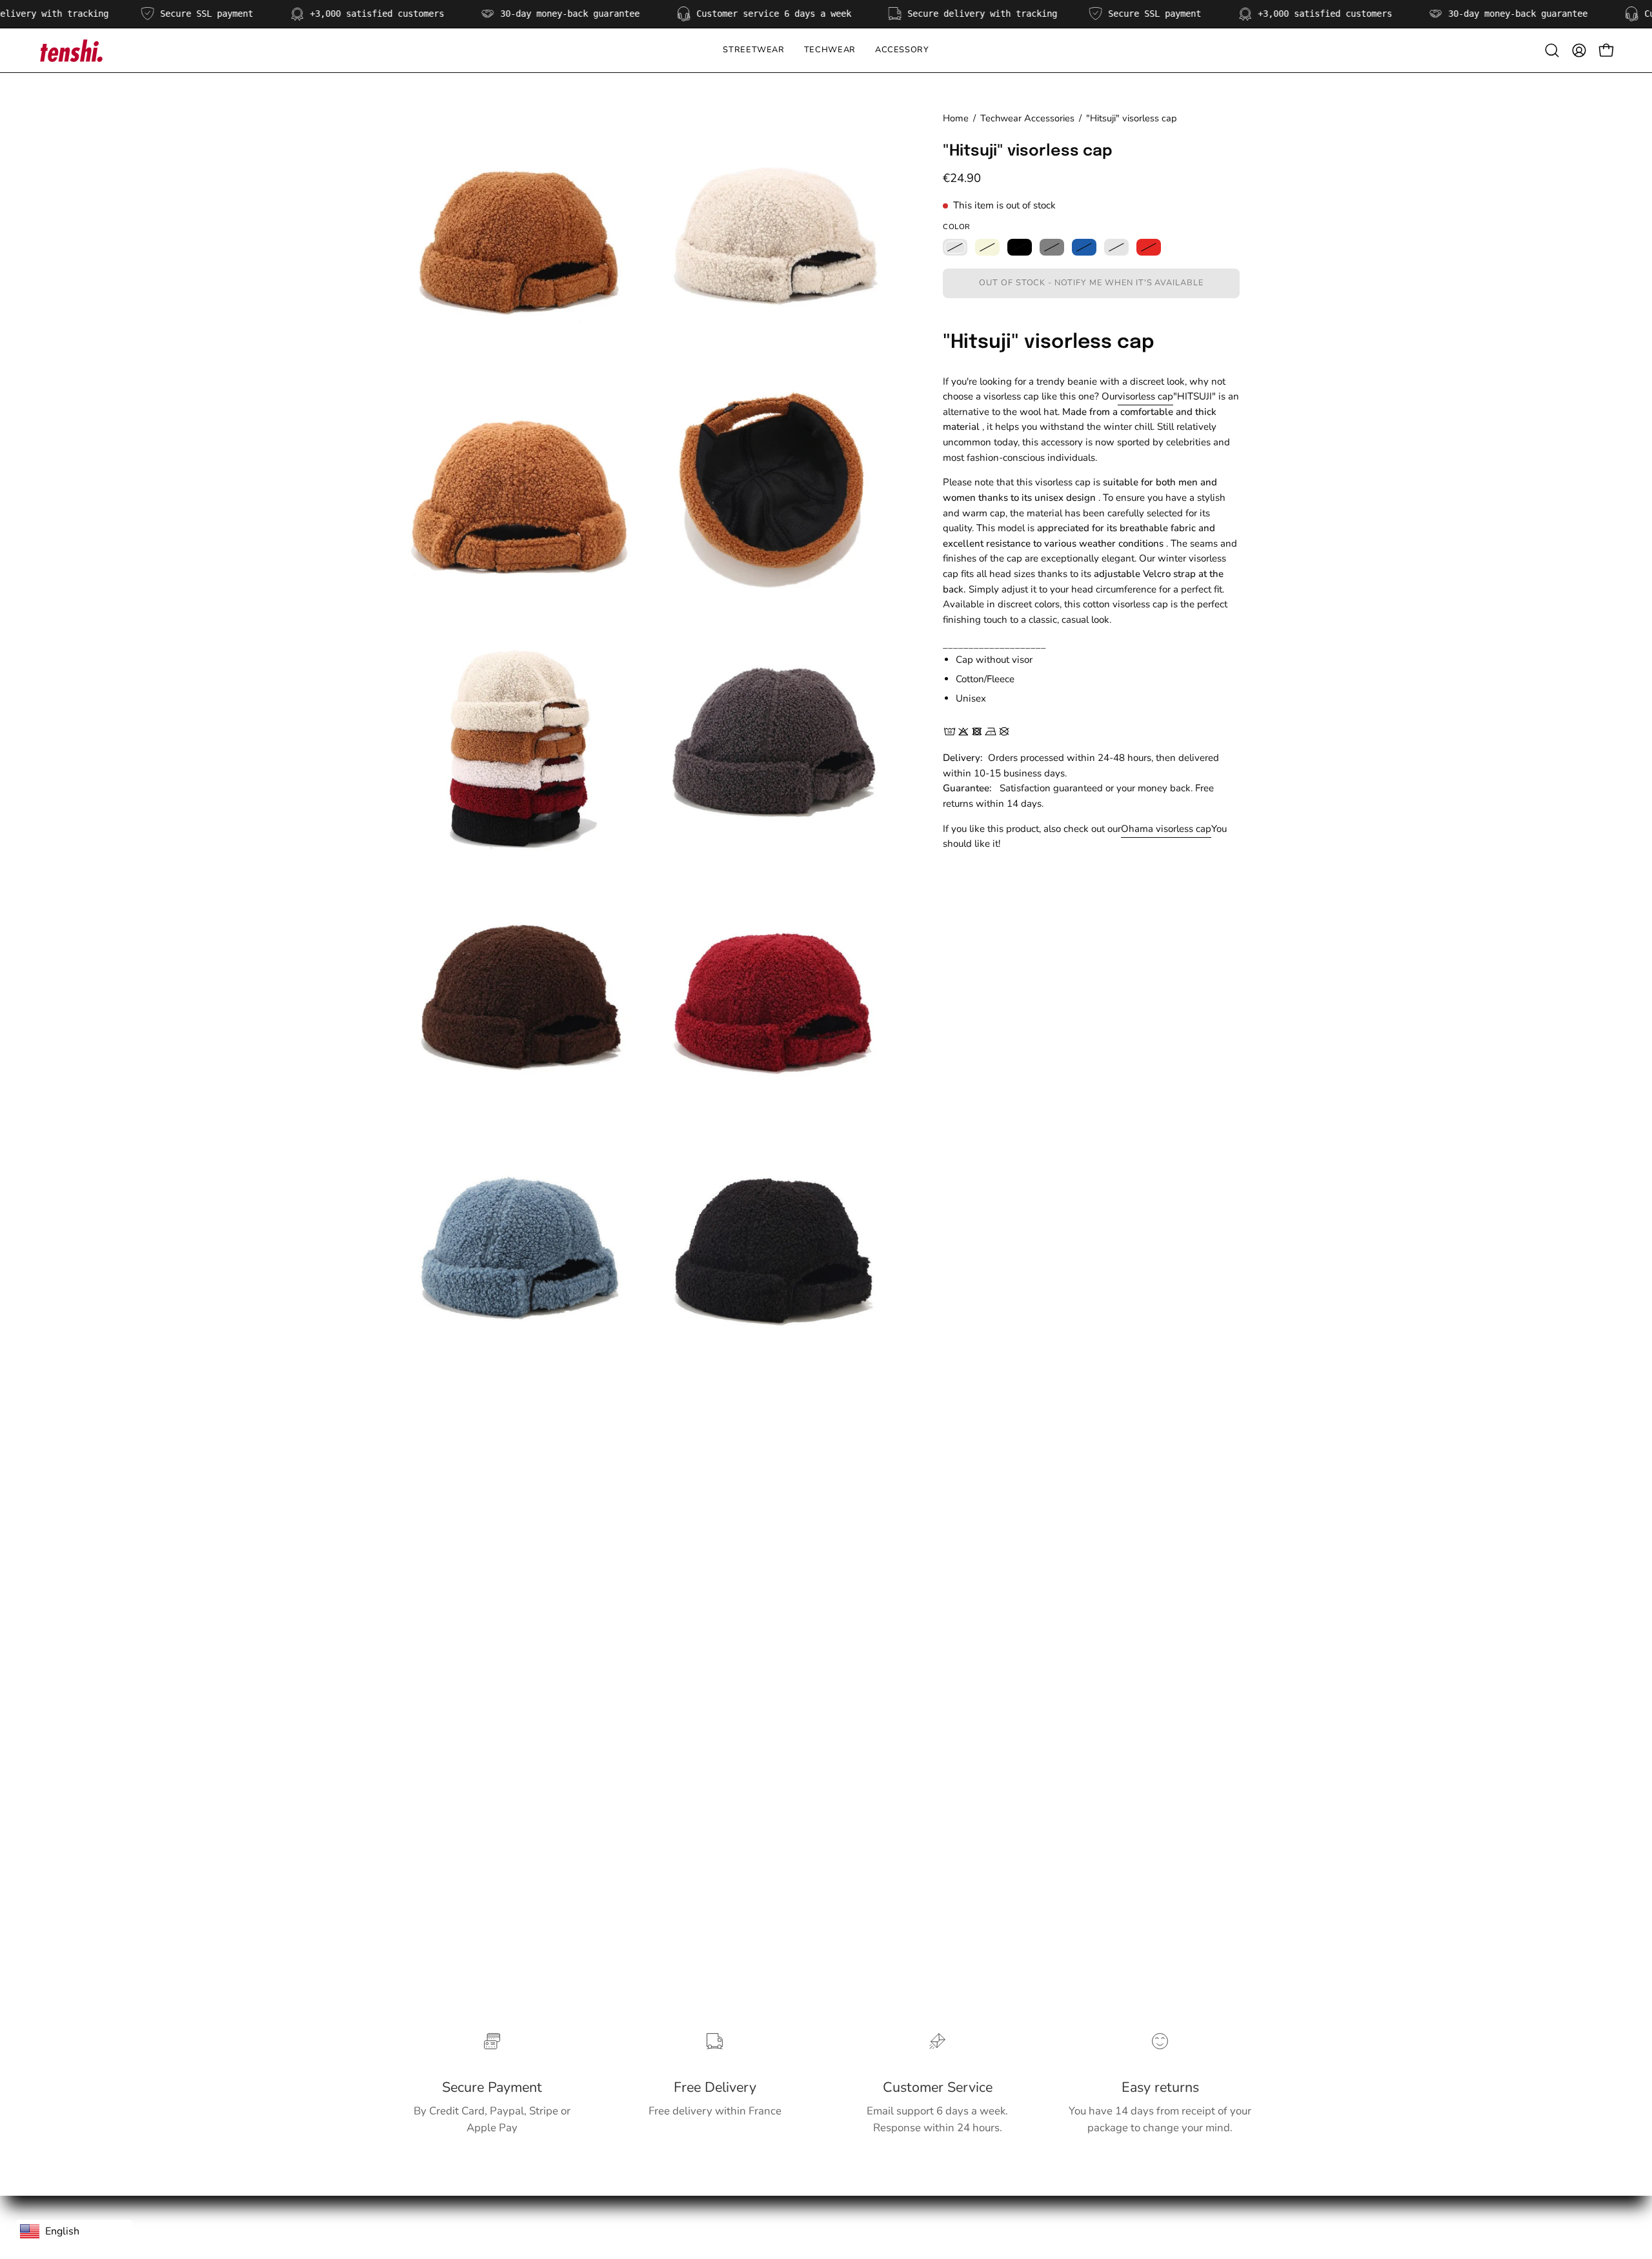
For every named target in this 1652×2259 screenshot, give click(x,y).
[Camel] (955, 247)
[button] (830, 50)
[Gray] (1052, 247)
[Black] (1020, 247)
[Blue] (1084, 247)
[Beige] (987, 247)
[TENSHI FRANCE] (71, 50)
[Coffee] (1116, 247)
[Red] (1149, 247)
